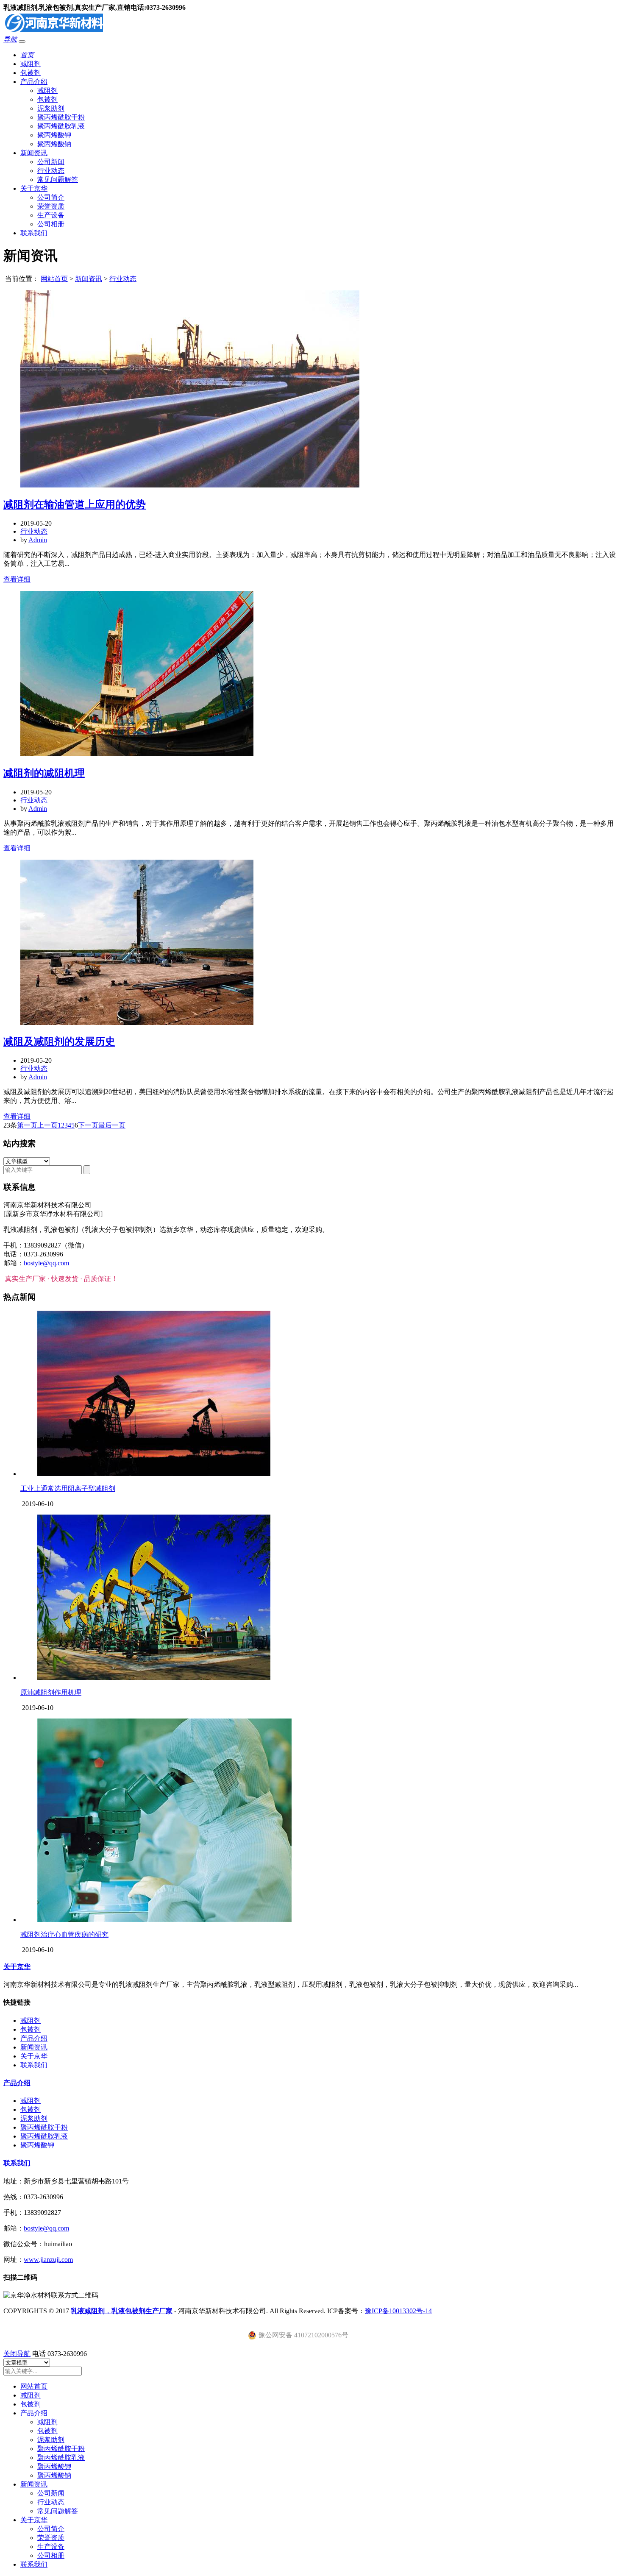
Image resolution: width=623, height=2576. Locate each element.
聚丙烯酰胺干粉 (61, 117)
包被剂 (31, 73)
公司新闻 (51, 162)
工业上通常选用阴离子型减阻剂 (68, 1489)
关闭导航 (17, 2354)
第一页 (27, 1125)
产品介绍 (34, 82)
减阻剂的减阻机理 (44, 773)
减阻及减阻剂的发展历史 (59, 1042)
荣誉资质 (51, 206)
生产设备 (51, 215)
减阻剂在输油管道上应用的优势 (75, 504)
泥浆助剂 (51, 108)
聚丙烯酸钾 (54, 135)
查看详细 (17, 579)
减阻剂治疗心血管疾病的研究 (64, 1934)
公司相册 (51, 224)
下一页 (88, 1125)
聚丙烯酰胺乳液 (61, 126)
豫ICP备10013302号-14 (398, 2311)
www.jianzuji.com (48, 2260)
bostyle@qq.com (46, 1263)
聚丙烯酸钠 (54, 144)
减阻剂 (31, 64)
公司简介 (51, 197)
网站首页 (54, 279)
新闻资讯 (34, 153)
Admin (38, 540)
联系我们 (34, 233)
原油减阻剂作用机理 (51, 1692)
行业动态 (51, 171)
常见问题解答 (58, 180)
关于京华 (34, 188)
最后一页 (112, 1125)
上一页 (47, 1125)
